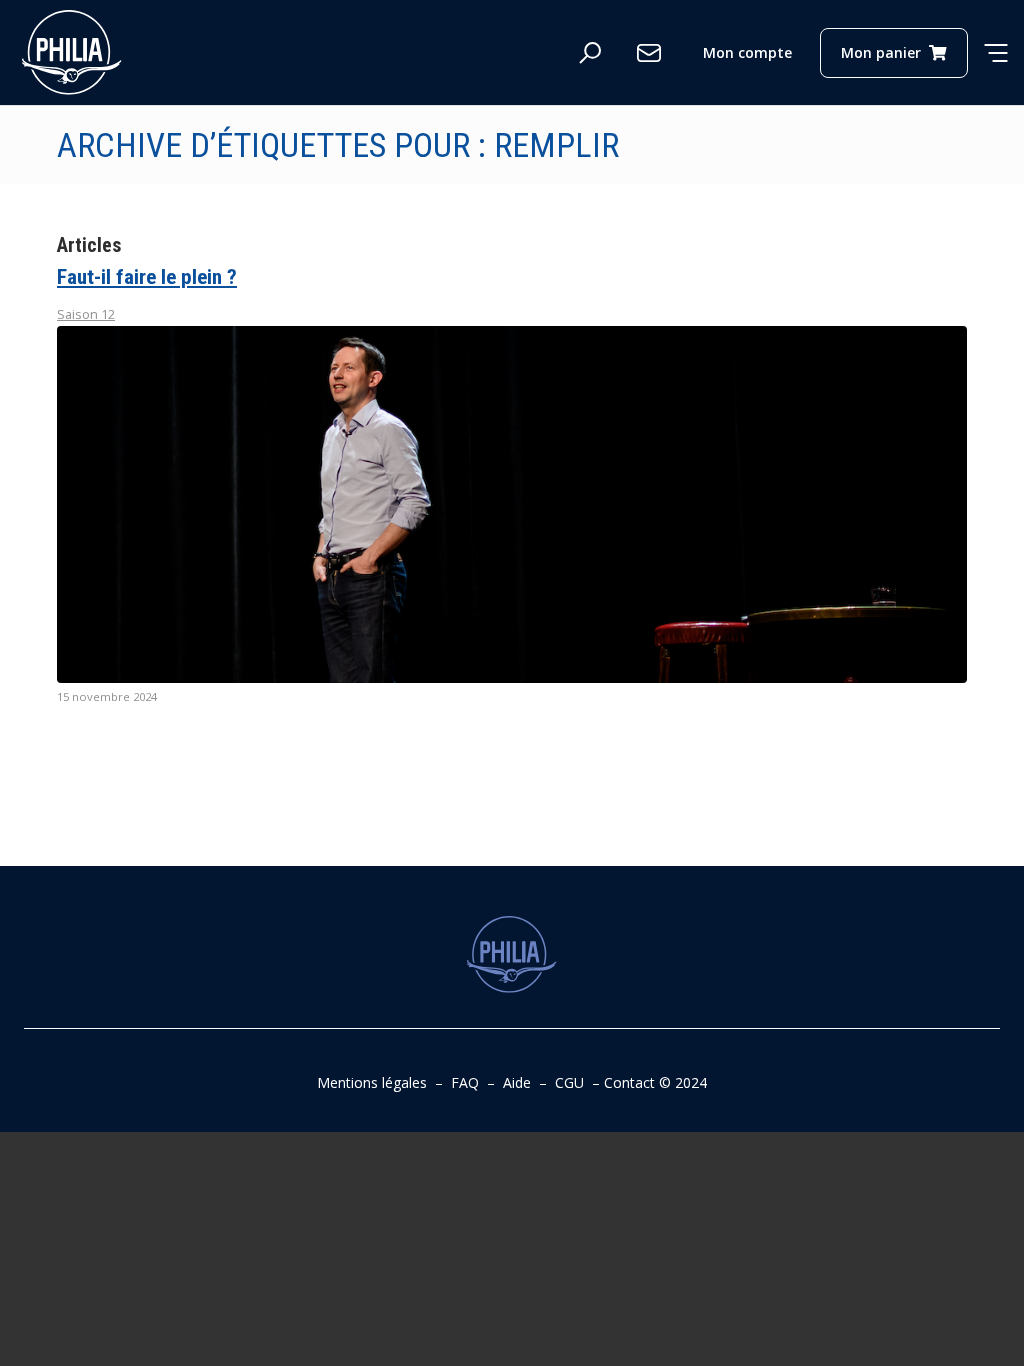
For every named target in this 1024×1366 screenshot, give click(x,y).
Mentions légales (372, 1082)
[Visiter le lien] (72, 52)
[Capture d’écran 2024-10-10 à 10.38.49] (512, 504)
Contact (629, 1082)
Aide (517, 1082)
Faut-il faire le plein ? (147, 277)
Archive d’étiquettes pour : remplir (338, 145)
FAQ (465, 1082)
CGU (569, 1082)
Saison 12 (86, 314)
